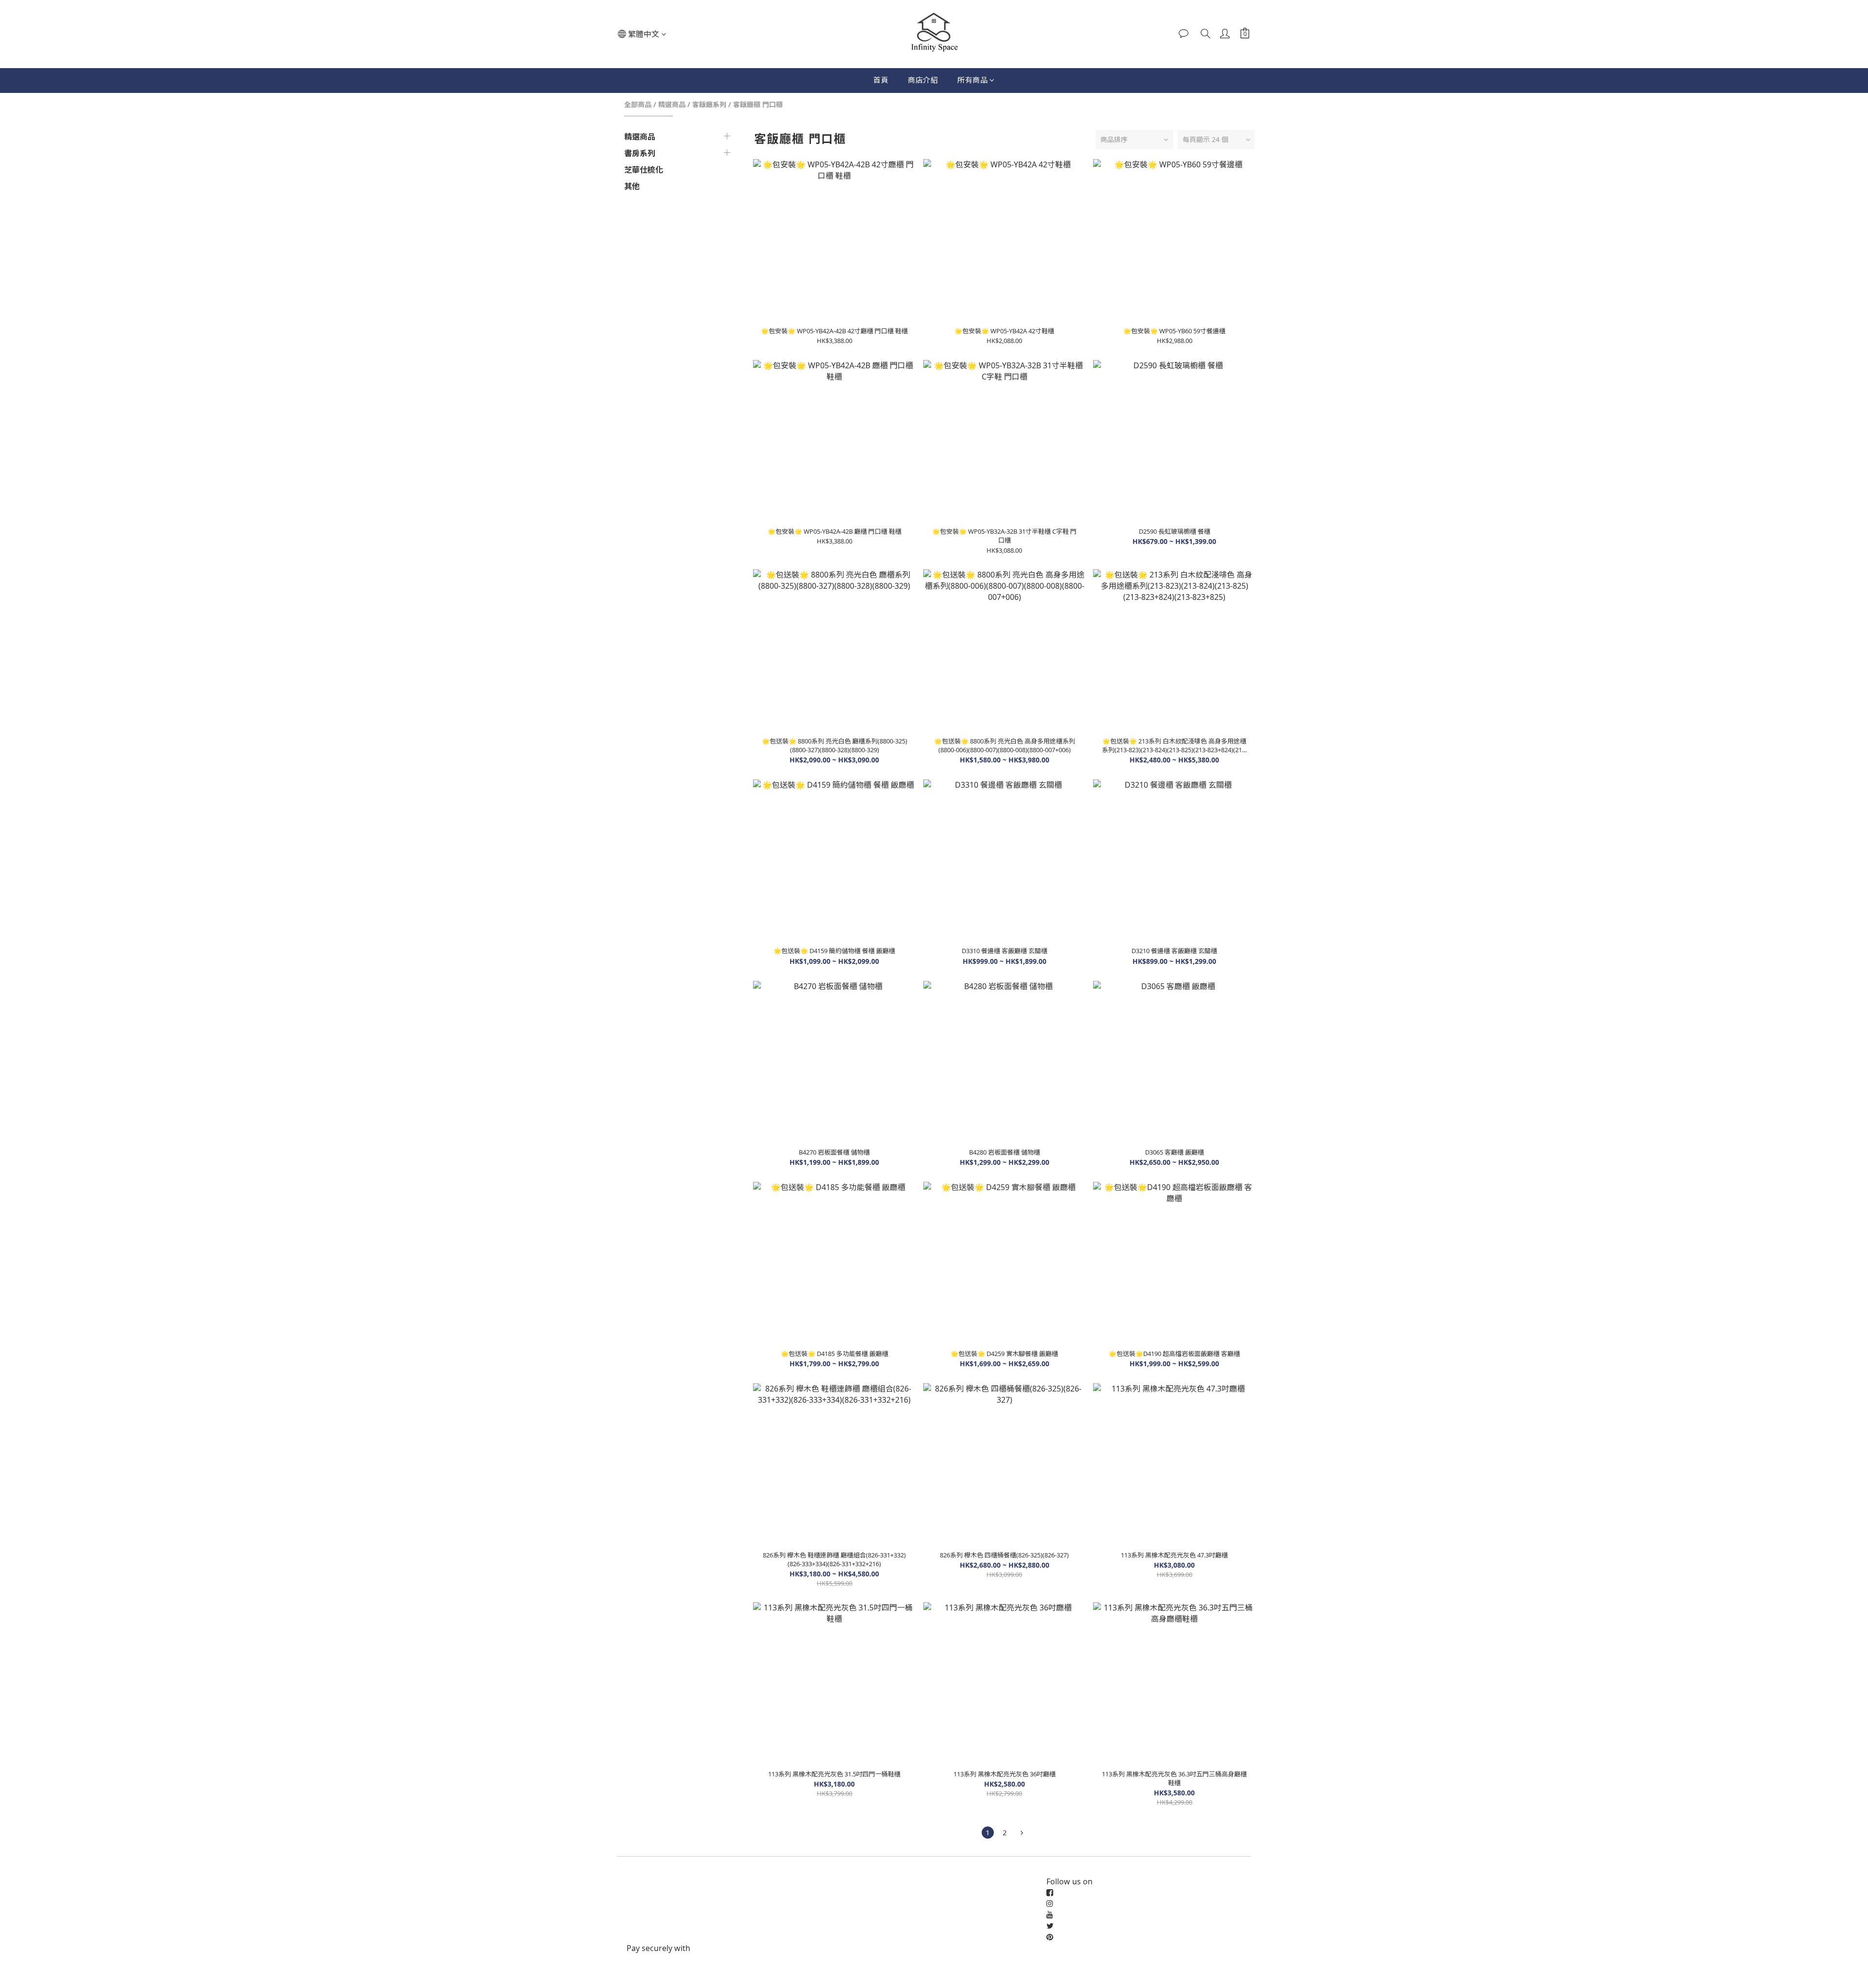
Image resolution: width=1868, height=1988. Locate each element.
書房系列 (640, 153)
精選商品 (672, 104)
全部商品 (638, 104)
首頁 (881, 80)
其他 (632, 186)
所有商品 (972, 80)
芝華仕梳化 (644, 170)
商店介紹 (923, 80)
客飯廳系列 (709, 104)
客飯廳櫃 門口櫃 (758, 104)
